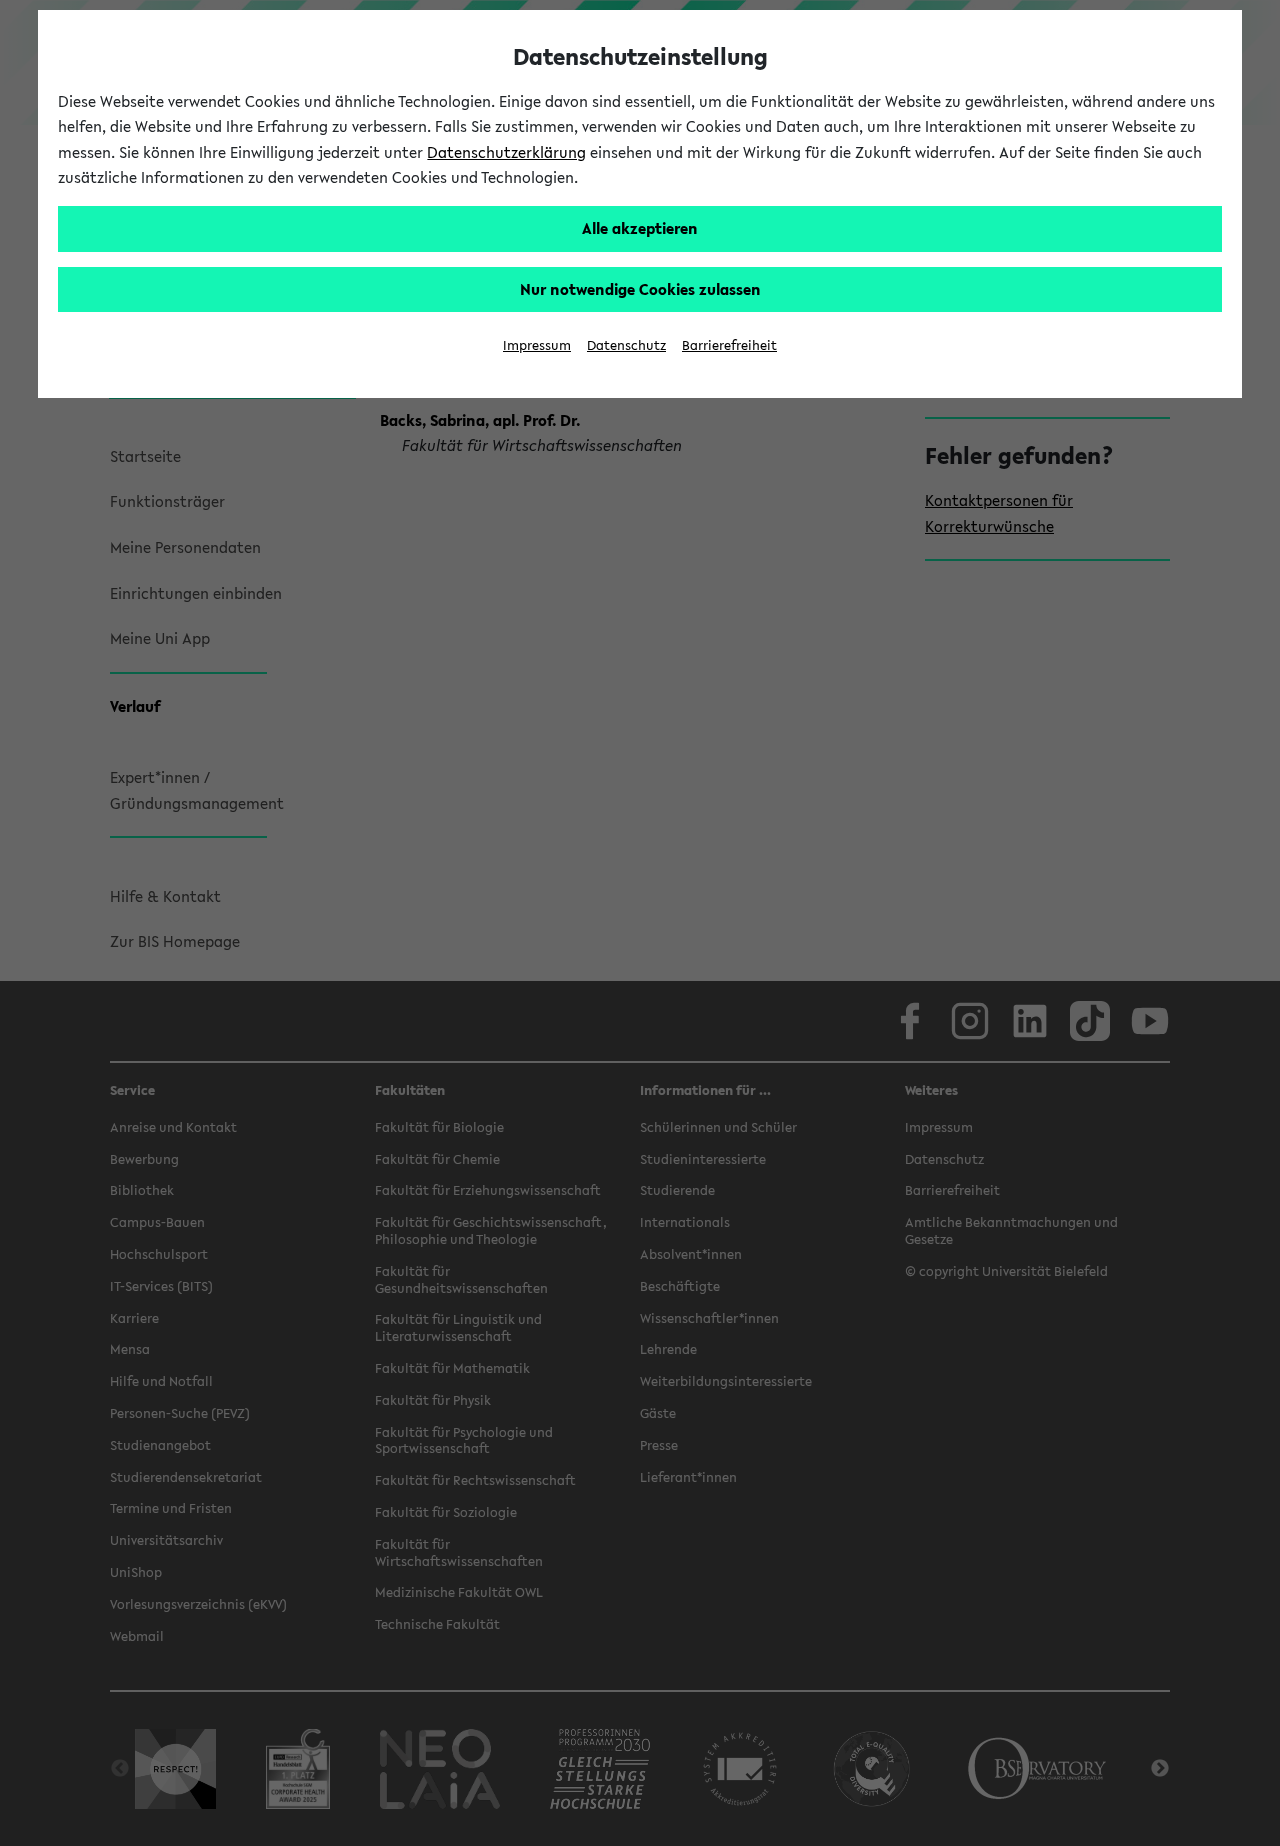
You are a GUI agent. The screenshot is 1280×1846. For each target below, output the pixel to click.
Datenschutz (626, 345)
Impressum (537, 345)
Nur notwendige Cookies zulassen (640, 289)
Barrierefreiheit (729, 345)
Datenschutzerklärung (506, 152)
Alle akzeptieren (640, 228)
